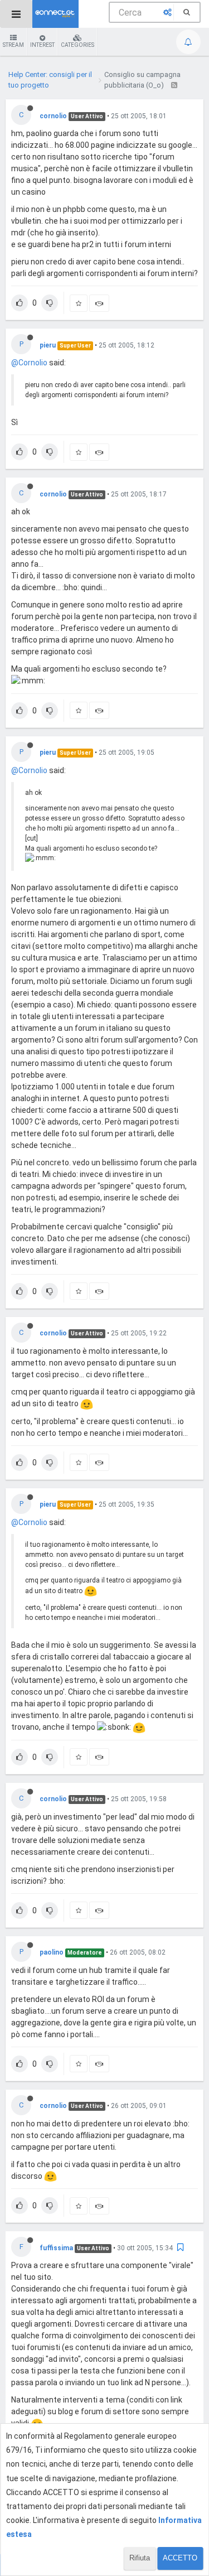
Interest (42, 45)
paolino (52, 1952)
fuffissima (56, 2248)
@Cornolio (29, 363)
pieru (48, 345)
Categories (77, 45)
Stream (13, 45)
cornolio (53, 116)
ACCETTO (180, 2558)
